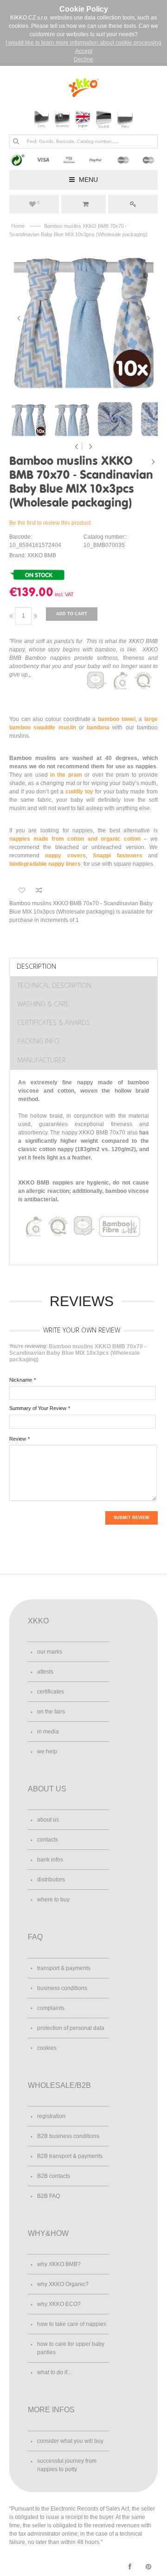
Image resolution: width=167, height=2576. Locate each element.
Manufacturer (42, 1060)
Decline (83, 59)
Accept (84, 51)
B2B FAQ (48, 2196)
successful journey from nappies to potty (67, 2465)
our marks (50, 1652)
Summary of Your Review (38, 1408)
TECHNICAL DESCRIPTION (54, 985)
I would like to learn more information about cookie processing (83, 43)
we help (47, 1752)
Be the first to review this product (50, 523)
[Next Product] (153, 462)
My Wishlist (38, 203)
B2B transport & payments (70, 2156)
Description (36, 966)
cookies (47, 2048)
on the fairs (51, 1712)
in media (48, 1732)
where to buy (53, 1900)
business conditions (62, 1988)
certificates (51, 1692)
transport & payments (64, 1968)
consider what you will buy (70, 2441)
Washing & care (43, 1004)
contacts (48, 1840)
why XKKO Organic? (63, 2284)
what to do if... (54, 2372)
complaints (51, 2008)
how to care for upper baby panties (71, 2348)
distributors (51, 1880)
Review (18, 1439)
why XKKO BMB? (59, 2264)
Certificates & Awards (54, 1022)
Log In (133, 204)
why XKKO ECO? (59, 2304)
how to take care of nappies (72, 2324)
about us (48, 1820)
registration (51, 2116)
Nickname (21, 1380)
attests (45, 1672)
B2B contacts (54, 2176)
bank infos (50, 1860)
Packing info (38, 1041)
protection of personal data (71, 2028)
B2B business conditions (68, 2136)
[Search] (16, 141)
